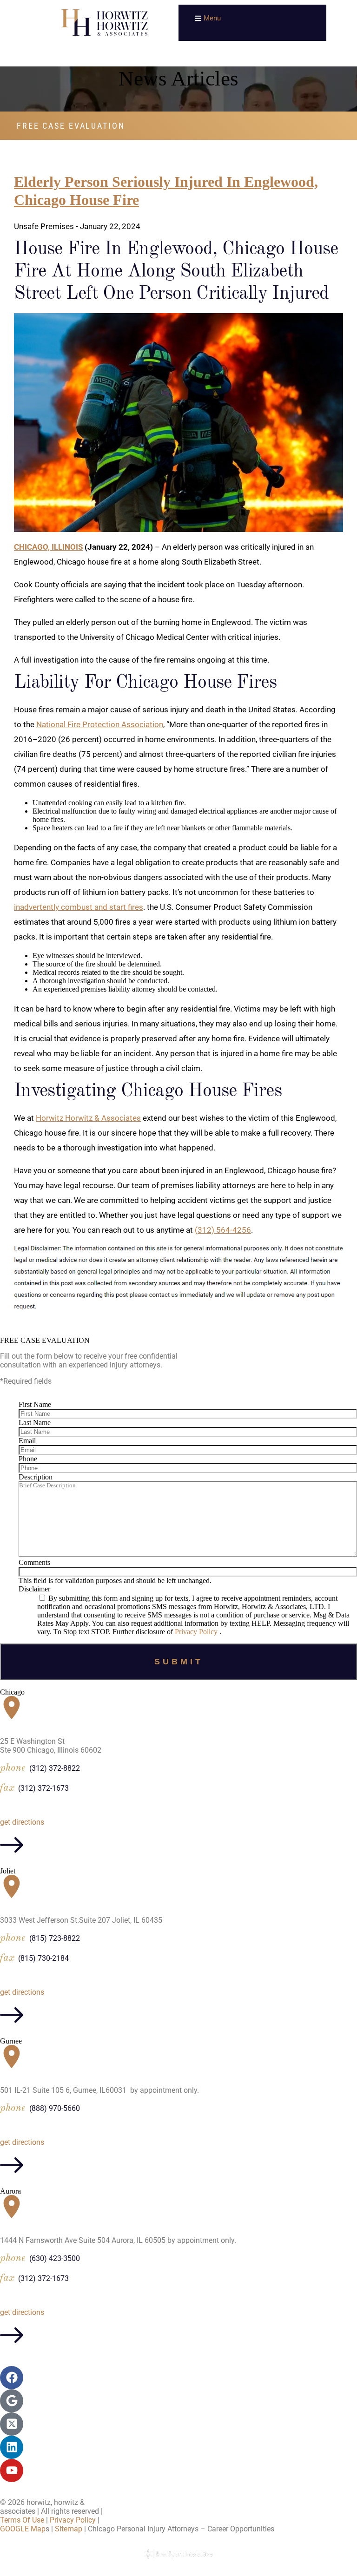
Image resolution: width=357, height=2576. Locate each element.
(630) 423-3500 (55, 2258)
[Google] (12, 2401)
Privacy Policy (197, 1632)
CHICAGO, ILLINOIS (48, 547)
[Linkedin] (12, 2447)
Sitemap (69, 2529)
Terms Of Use (22, 2520)
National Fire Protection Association (100, 724)
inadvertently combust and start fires (79, 907)
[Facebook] (12, 2378)
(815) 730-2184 (43, 1958)
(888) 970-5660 (55, 2108)
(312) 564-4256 (223, 1230)
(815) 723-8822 (55, 1938)
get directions (22, 1822)
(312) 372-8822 (55, 1768)
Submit (179, 1662)
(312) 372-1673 (43, 1788)
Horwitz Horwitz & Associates (88, 1118)
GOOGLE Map (23, 2529)
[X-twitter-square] (12, 2424)
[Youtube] (12, 2471)
